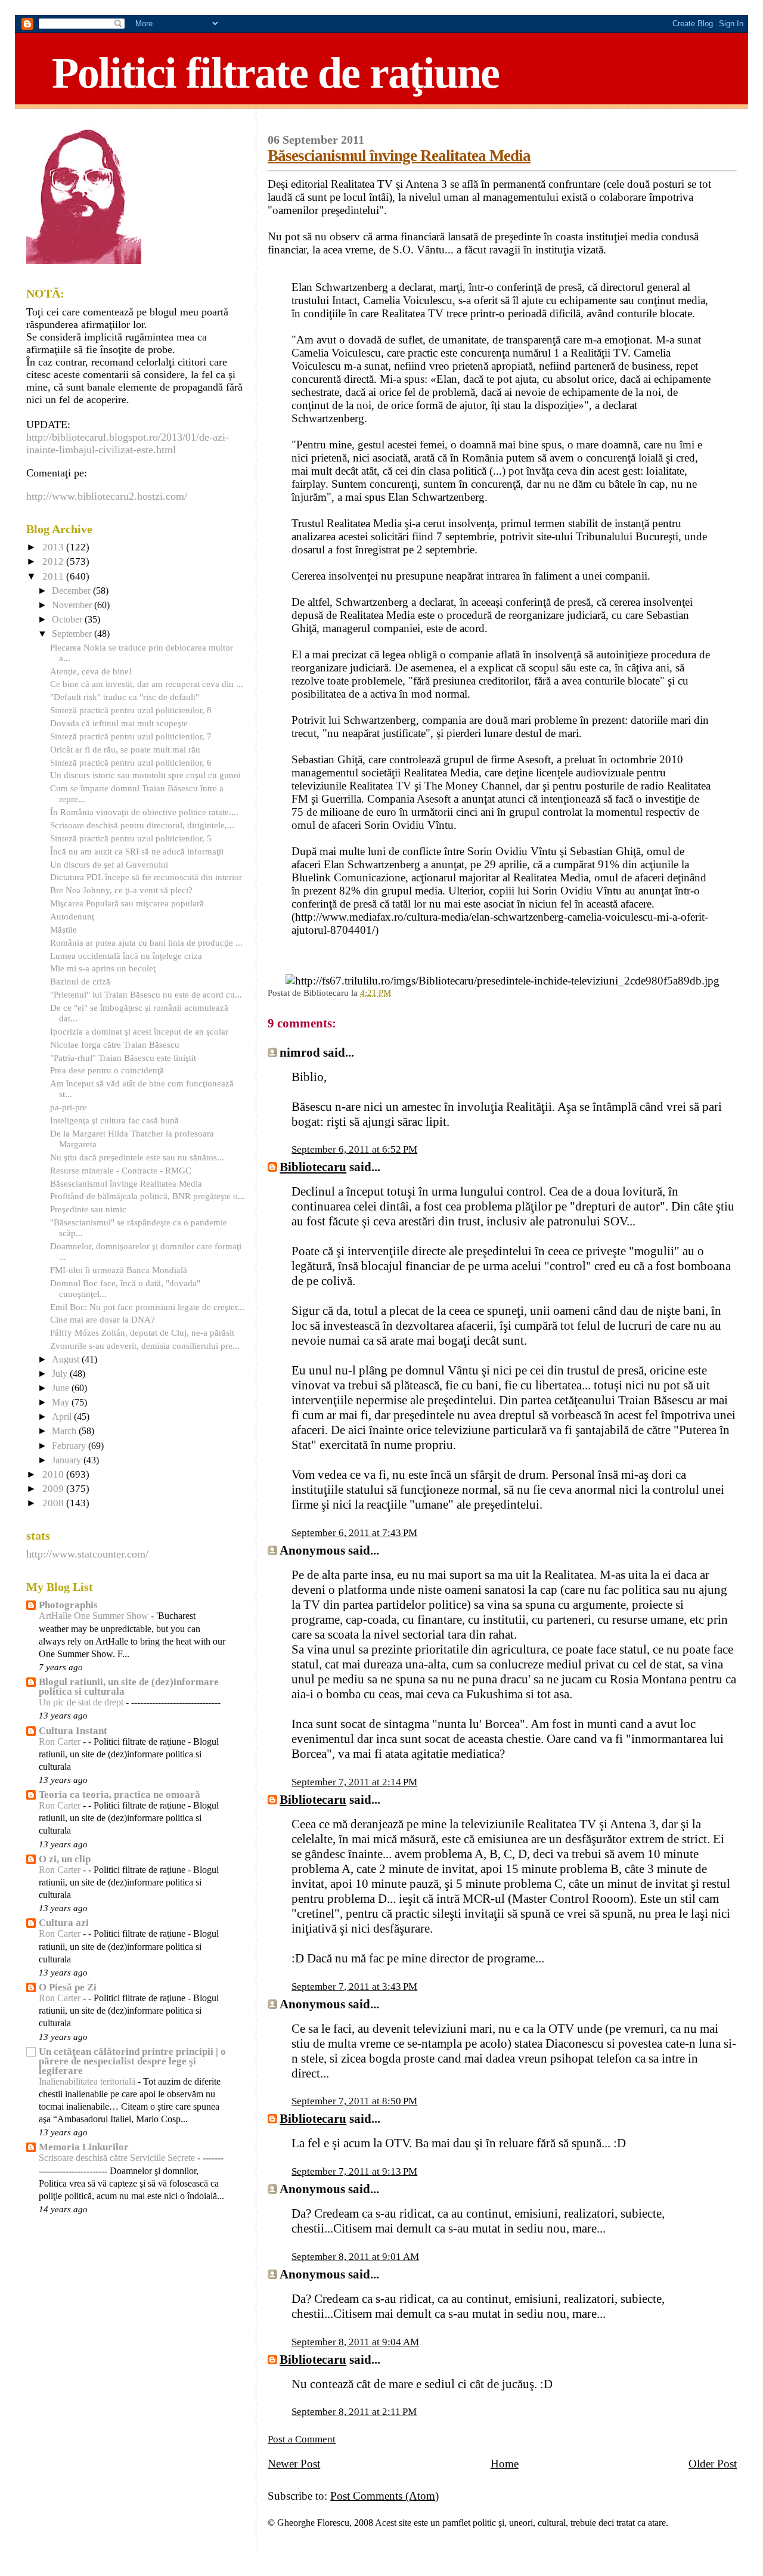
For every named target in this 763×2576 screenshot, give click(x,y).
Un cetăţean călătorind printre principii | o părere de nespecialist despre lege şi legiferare (132, 2061)
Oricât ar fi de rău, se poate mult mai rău (125, 749)
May (62, 1402)
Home (505, 2464)
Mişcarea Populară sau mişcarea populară (127, 903)
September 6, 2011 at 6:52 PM (354, 1149)
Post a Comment (302, 2439)
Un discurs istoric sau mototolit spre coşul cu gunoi (145, 775)
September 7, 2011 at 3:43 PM (354, 1987)
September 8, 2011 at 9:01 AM (355, 2257)
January (68, 1460)
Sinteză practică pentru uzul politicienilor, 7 (131, 736)
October (68, 620)
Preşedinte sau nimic (88, 1209)
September (73, 634)
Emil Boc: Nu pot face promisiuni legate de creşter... (147, 1307)
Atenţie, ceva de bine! (91, 671)
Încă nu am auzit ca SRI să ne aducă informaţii (137, 851)
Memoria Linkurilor (84, 2147)
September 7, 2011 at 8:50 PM (354, 2101)
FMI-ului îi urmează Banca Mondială (119, 1270)
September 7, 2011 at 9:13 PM (354, 2171)
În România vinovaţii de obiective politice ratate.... (144, 812)
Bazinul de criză (80, 981)
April (63, 1417)
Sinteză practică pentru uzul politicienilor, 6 (131, 762)
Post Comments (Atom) (384, 2496)
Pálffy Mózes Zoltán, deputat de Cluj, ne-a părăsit (142, 1332)
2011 (54, 576)
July (61, 1374)
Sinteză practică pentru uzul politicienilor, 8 (131, 710)
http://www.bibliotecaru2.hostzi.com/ (107, 496)
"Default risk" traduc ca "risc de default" (125, 697)
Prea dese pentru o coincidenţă (107, 1070)
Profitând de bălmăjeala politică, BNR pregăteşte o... (148, 1196)
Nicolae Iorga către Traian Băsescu (115, 1044)
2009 (54, 1489)
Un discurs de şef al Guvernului (109, 864)
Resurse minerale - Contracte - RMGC (121, 1170)
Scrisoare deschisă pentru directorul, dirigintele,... (142, 825)
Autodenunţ (72, 916)
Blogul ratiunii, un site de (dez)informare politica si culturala (129, 1687)
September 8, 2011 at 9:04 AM (355, 2342)
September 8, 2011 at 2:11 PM (354, 2412)
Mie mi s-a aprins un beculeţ (103, 968)
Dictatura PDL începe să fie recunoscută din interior (146, 877)
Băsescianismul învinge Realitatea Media (399, 156)
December (72, 591)
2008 (54, 1503)
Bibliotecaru (313, 1167)
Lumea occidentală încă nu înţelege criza (126, 956)
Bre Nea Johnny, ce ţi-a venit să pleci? (121, 890)
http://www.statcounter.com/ (87, 1554)
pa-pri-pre (69, 1107)
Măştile (63, 929)
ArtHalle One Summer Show (95, 1616)
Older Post (713, 2464)
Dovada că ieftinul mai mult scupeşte (119, 723)
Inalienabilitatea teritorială (88, 2082)
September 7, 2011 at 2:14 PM (354, 1782)
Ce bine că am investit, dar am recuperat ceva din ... (147, 684)
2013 (54, 547)
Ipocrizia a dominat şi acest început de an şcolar (139, 1031)
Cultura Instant (73, 1731)
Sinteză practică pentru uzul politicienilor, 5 (131, 838)
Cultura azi (64, 1923)
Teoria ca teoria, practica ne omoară (120, 1795)
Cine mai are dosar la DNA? (103, 1319)
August (67, 1360)
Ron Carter (61, 1742)
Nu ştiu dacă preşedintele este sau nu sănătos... (137, 1157)
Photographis (68, 1605)
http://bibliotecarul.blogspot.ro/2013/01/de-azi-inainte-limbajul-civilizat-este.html (128, 443)
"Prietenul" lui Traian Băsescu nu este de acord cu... (146, 994)
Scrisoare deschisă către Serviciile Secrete (118, 2158)
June (62, 1388)
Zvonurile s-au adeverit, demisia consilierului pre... (145, 1346)
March (65, 1431)
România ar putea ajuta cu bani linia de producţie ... (146, 942)
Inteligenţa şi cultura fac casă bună (114, 1120)
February (70, 1446)
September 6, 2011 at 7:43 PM (354, 1533)
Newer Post (294, 2464)
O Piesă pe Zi (68, 1987)
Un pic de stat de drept (82, 1702)
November (73, 605)
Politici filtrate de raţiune (275, 73)
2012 (54, 561)
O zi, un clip (65, 1859)
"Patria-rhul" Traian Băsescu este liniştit (123, 1058)
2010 (54, 1474)
